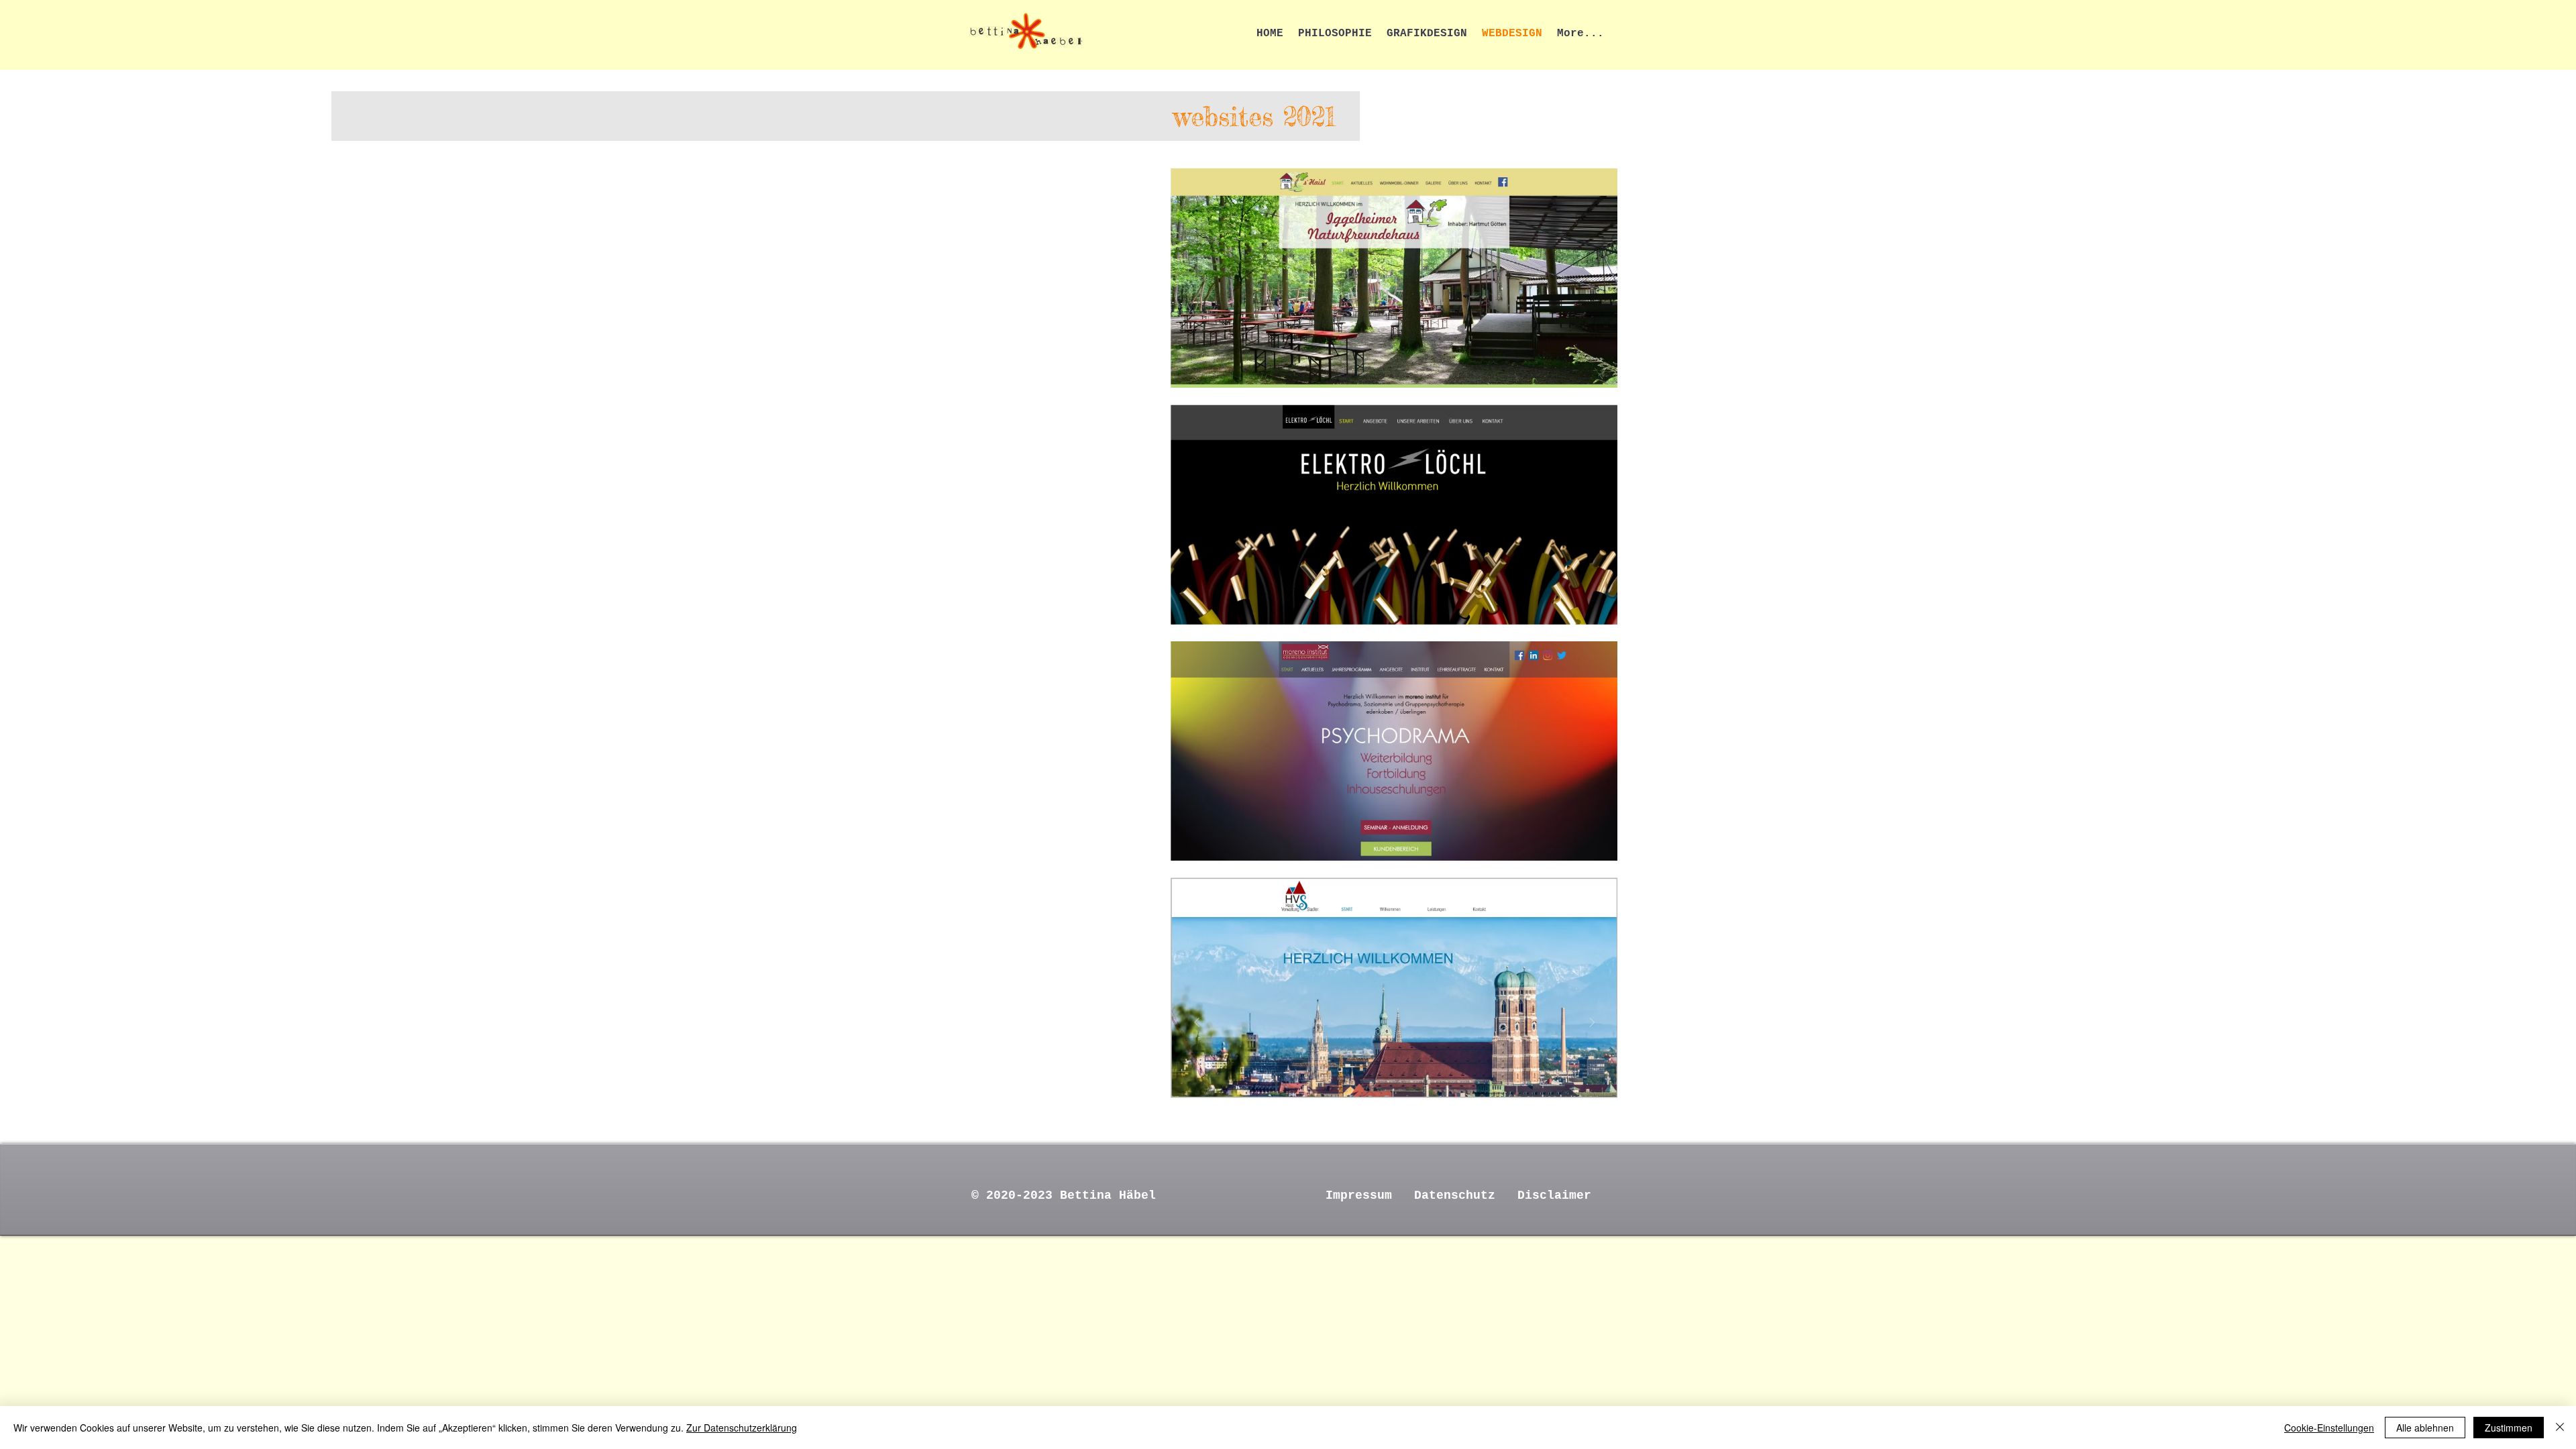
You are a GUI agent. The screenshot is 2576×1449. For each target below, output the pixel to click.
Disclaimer (1554, 1195)
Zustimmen (2509, 1428)
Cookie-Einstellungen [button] (2329, 1428)
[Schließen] (2560, 1428)
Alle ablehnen (2425, 1428)
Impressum (1359, 1195)
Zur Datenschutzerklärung (742, 1428)
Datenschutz (1455, 1195)
